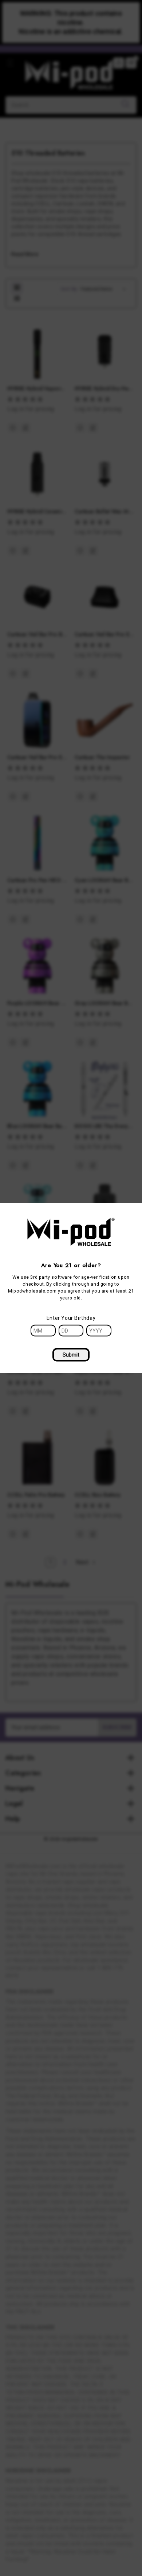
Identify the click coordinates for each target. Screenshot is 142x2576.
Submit (71, 1355)
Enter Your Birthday (71, 1318)
